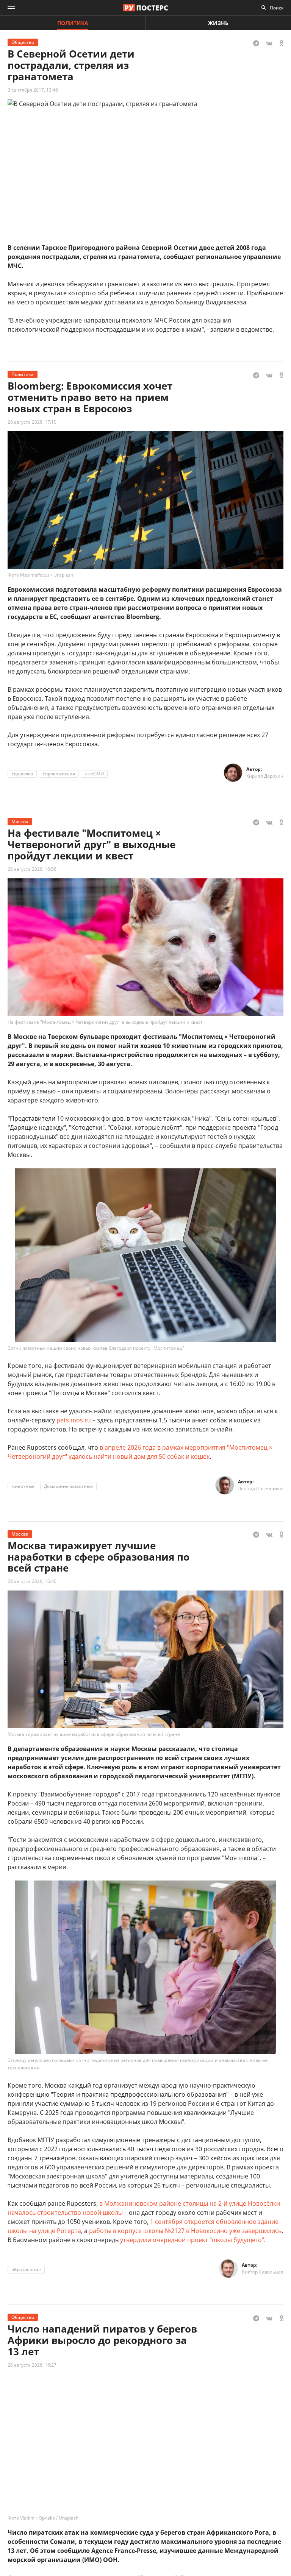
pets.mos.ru (74, 1420)
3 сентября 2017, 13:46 (33, 90)
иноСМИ (94, 774)
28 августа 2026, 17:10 (32, 422)
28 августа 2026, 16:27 (32, 2365)
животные (23, 1486)
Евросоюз (22, 774)
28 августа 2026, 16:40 (32, 1581)
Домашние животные (68, 1486)
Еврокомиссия (59, 774)
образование (26, 2270)
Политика (73, 23)
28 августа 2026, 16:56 (32, 869)
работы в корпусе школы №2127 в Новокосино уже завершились (185, 2231)
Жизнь (218, 23)
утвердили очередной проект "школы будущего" (192, 2240)
